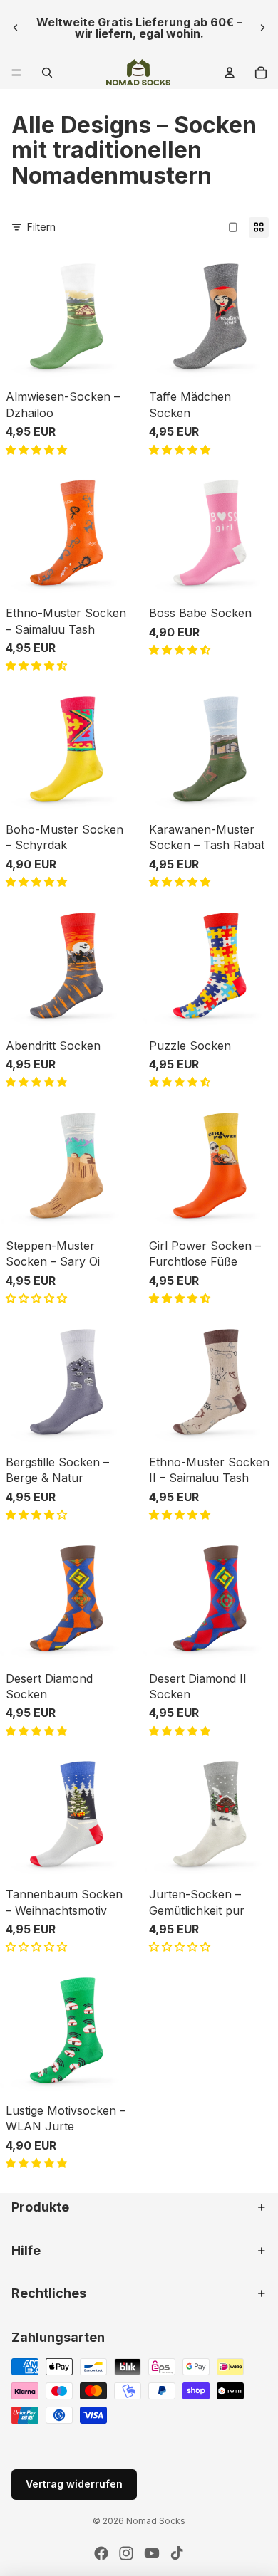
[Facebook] (101, 2553)
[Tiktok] (177, 2553)
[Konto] (230, 73)
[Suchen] (47, 73)
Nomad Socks (156, 2521)
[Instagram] (126, 2553)
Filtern (41, 227)
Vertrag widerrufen (74, 2484)
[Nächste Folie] (262, 28)
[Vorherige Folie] (16, 28)
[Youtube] (152, 2553)
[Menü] (16, 73)
